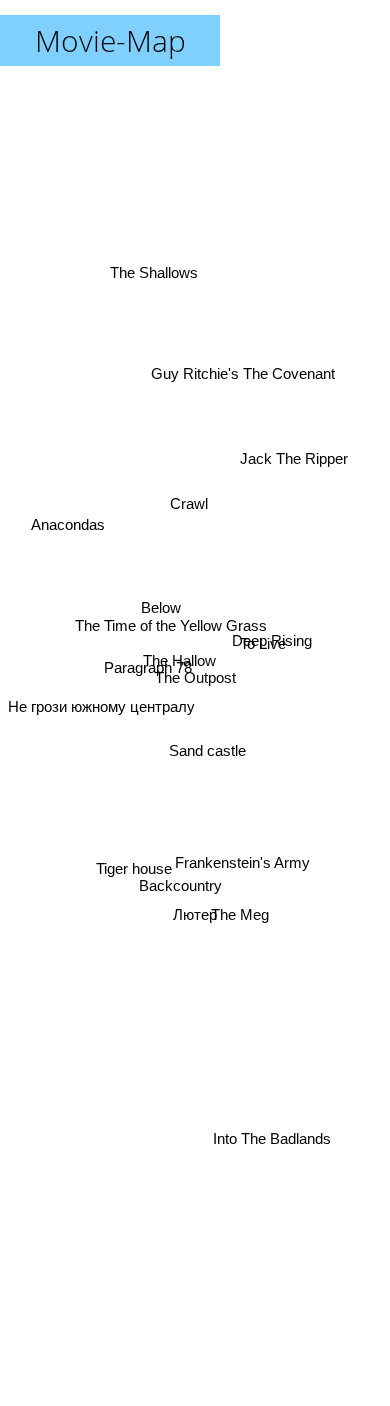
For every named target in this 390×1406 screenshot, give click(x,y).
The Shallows (155, 271)
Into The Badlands (273, 1145)
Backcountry (180, 885)
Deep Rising (272, 642)
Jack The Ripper (295, 450)
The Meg (240, 913)
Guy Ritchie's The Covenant (242, 370)
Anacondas (68, 524)
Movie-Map (110, 40)
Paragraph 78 (147, 664)
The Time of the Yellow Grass (171, 620)
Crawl (193, 498)
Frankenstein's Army (242, 861)
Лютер (195, 918)
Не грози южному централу (101, 707)
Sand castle (206, 749)
